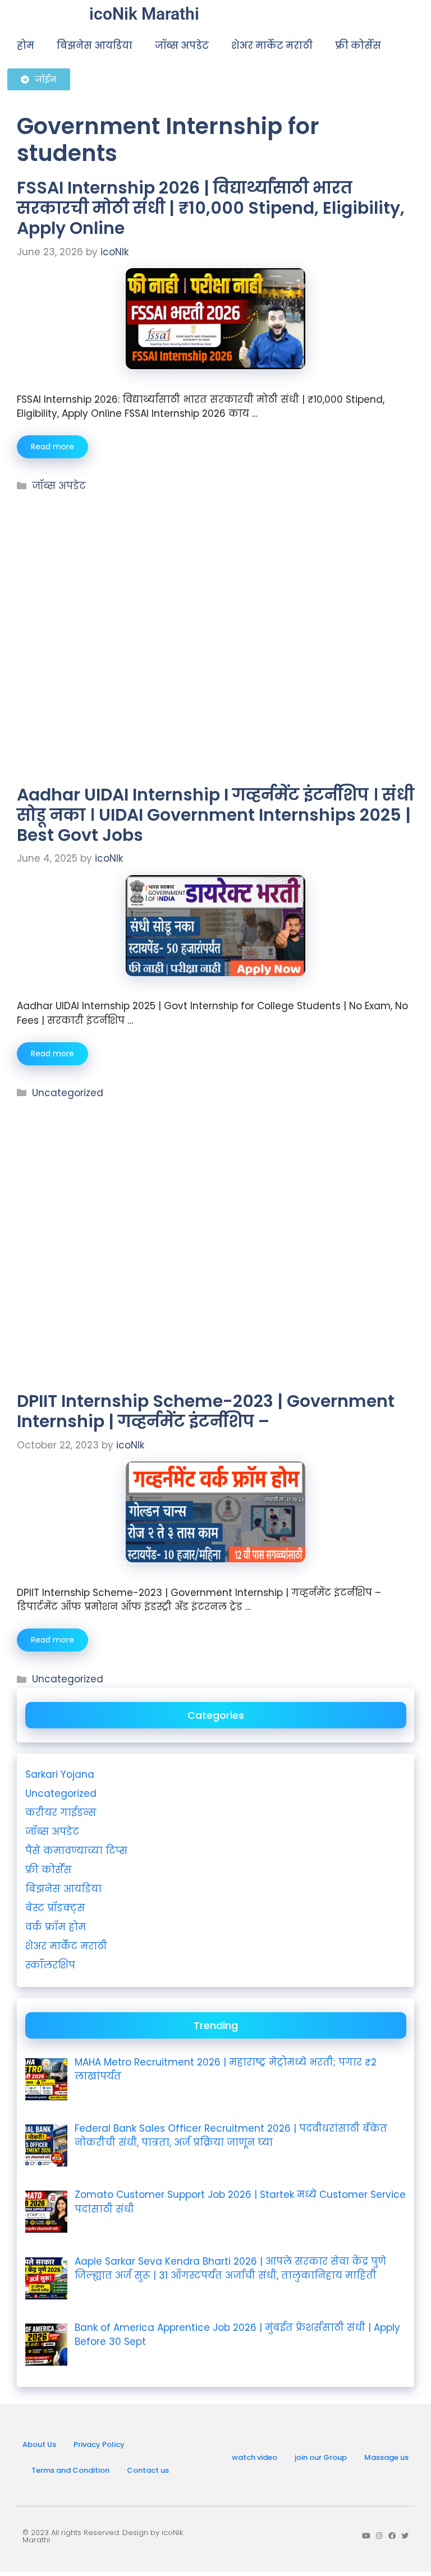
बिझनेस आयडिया (95, 45)
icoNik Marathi (144, 14)
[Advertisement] (215, 568)
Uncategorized (68, 1093)
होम (26, 45)
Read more (52, 447)
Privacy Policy (99, 2444)
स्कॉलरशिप (50, 1965)
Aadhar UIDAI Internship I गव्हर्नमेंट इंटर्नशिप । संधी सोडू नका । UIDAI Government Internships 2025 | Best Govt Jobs (215, 815)
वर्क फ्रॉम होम (56, 1927)
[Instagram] (379, 2536)
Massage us (386, 2457)
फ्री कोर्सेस (358, 45)
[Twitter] (405, 2536)
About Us (39, 2444)
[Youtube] (366, 2536)
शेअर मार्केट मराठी (272, 45)
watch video (255, 2457)
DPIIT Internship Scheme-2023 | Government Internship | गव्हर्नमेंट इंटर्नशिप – (206, 1411)
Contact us (148, 2470)
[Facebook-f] (392, 2536)
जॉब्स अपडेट (182, 45)
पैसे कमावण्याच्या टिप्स (76, 1851)
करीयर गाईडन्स (61, 1813)
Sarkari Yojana (60, 1774)
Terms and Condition (70, 2470)
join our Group (321, 2457)
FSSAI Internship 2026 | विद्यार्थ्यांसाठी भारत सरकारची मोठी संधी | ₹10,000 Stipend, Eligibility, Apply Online (211, 208)
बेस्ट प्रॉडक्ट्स (55, 1908)
